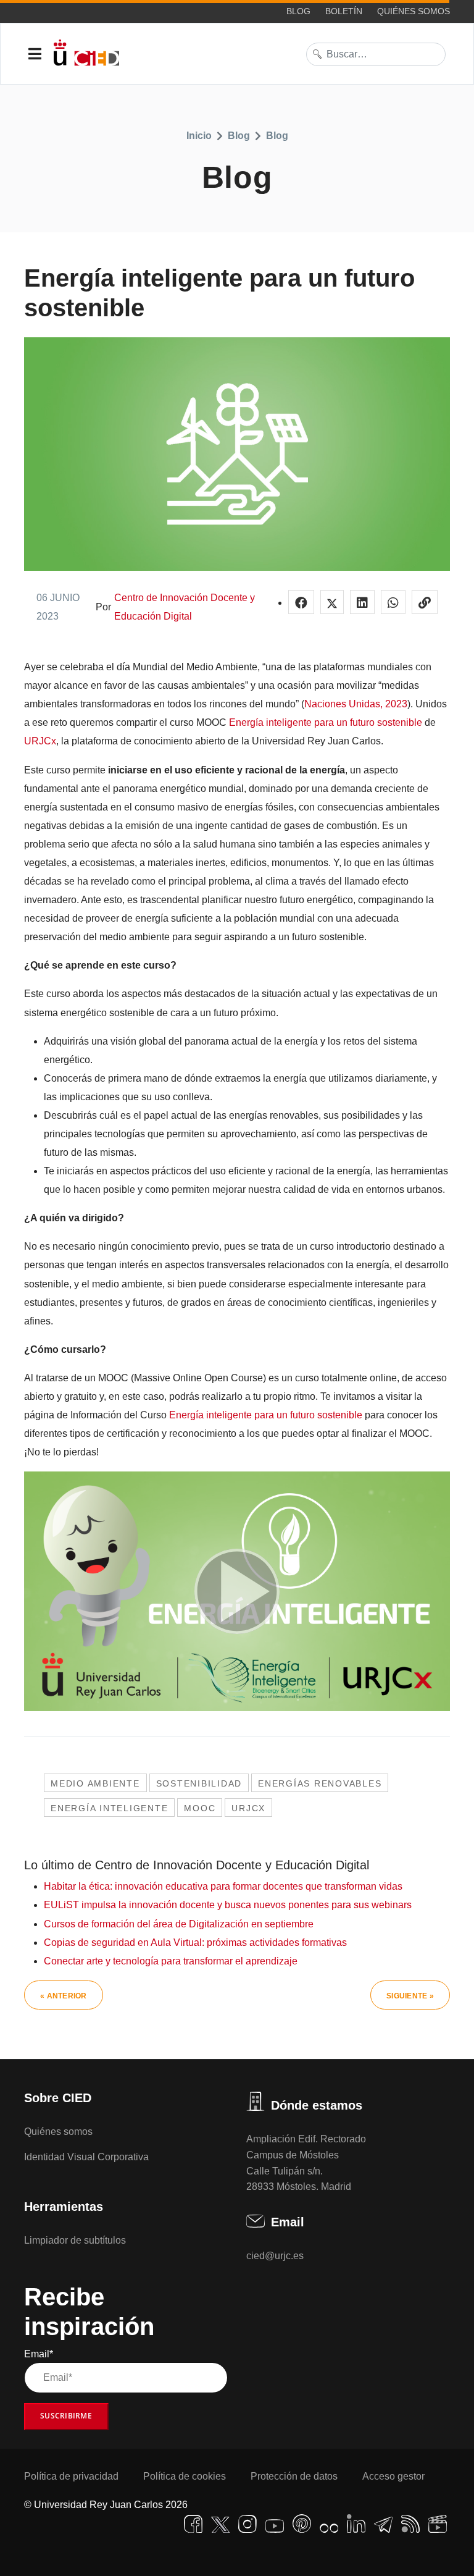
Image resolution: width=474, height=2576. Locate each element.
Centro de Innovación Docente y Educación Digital (185, 607)
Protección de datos (294, 2476)
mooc (200, 1808)
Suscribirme (66, 2416)
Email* (39, 2354)
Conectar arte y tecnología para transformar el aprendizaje (171, 1961)
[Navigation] (35, 54)
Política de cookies (185, 2476)
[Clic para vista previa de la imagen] (237, 454)
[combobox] (376, 54)
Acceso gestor (393, 2476)
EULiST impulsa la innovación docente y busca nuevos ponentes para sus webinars (228, 1905)
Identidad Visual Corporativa (86, 2157)
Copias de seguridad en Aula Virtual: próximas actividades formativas (195, 1943)
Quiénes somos (414, 11)
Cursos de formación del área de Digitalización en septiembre (179, 1924)
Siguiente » (410, 1996)
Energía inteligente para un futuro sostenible (326, 722)
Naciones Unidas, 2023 (356, 704)
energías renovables (320, 1783)
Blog (298, 11)
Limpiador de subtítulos (75, 2240)
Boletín (344, 11)
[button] (301, 602)
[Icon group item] (193, 2524)
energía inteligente (109, 1808)
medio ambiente (95, 1783)
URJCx (40, 741)
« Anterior (64, 1996)
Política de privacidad (71, 2476)
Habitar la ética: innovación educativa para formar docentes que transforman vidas (223, 1886)
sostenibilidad (199, 1783)
